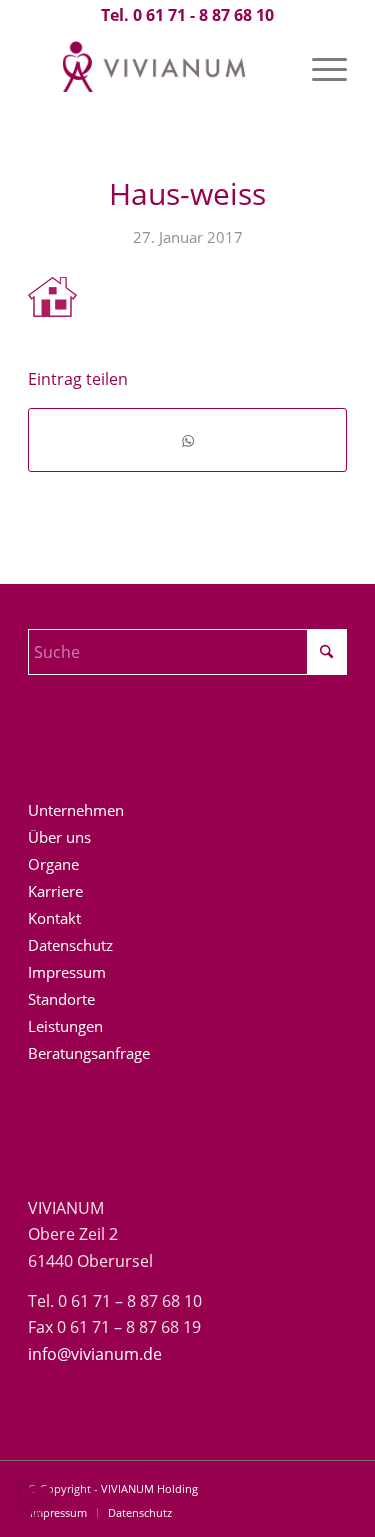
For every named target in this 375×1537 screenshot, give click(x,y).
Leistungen (65, 1026)
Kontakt (54, 918)
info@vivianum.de (95, 1354)
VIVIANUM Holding (149, 1488)
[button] (36, 1501)
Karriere (55, 891)
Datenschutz (70, 945)
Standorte (61, 999)
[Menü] (319, 69)
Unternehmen (76, 810)
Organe (53, 864)
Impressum (67, 972)
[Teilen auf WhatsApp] (187, 439)
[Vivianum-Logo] (155, 69)
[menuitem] (319, 69)
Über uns (59, 837)
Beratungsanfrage (89, 1053)
